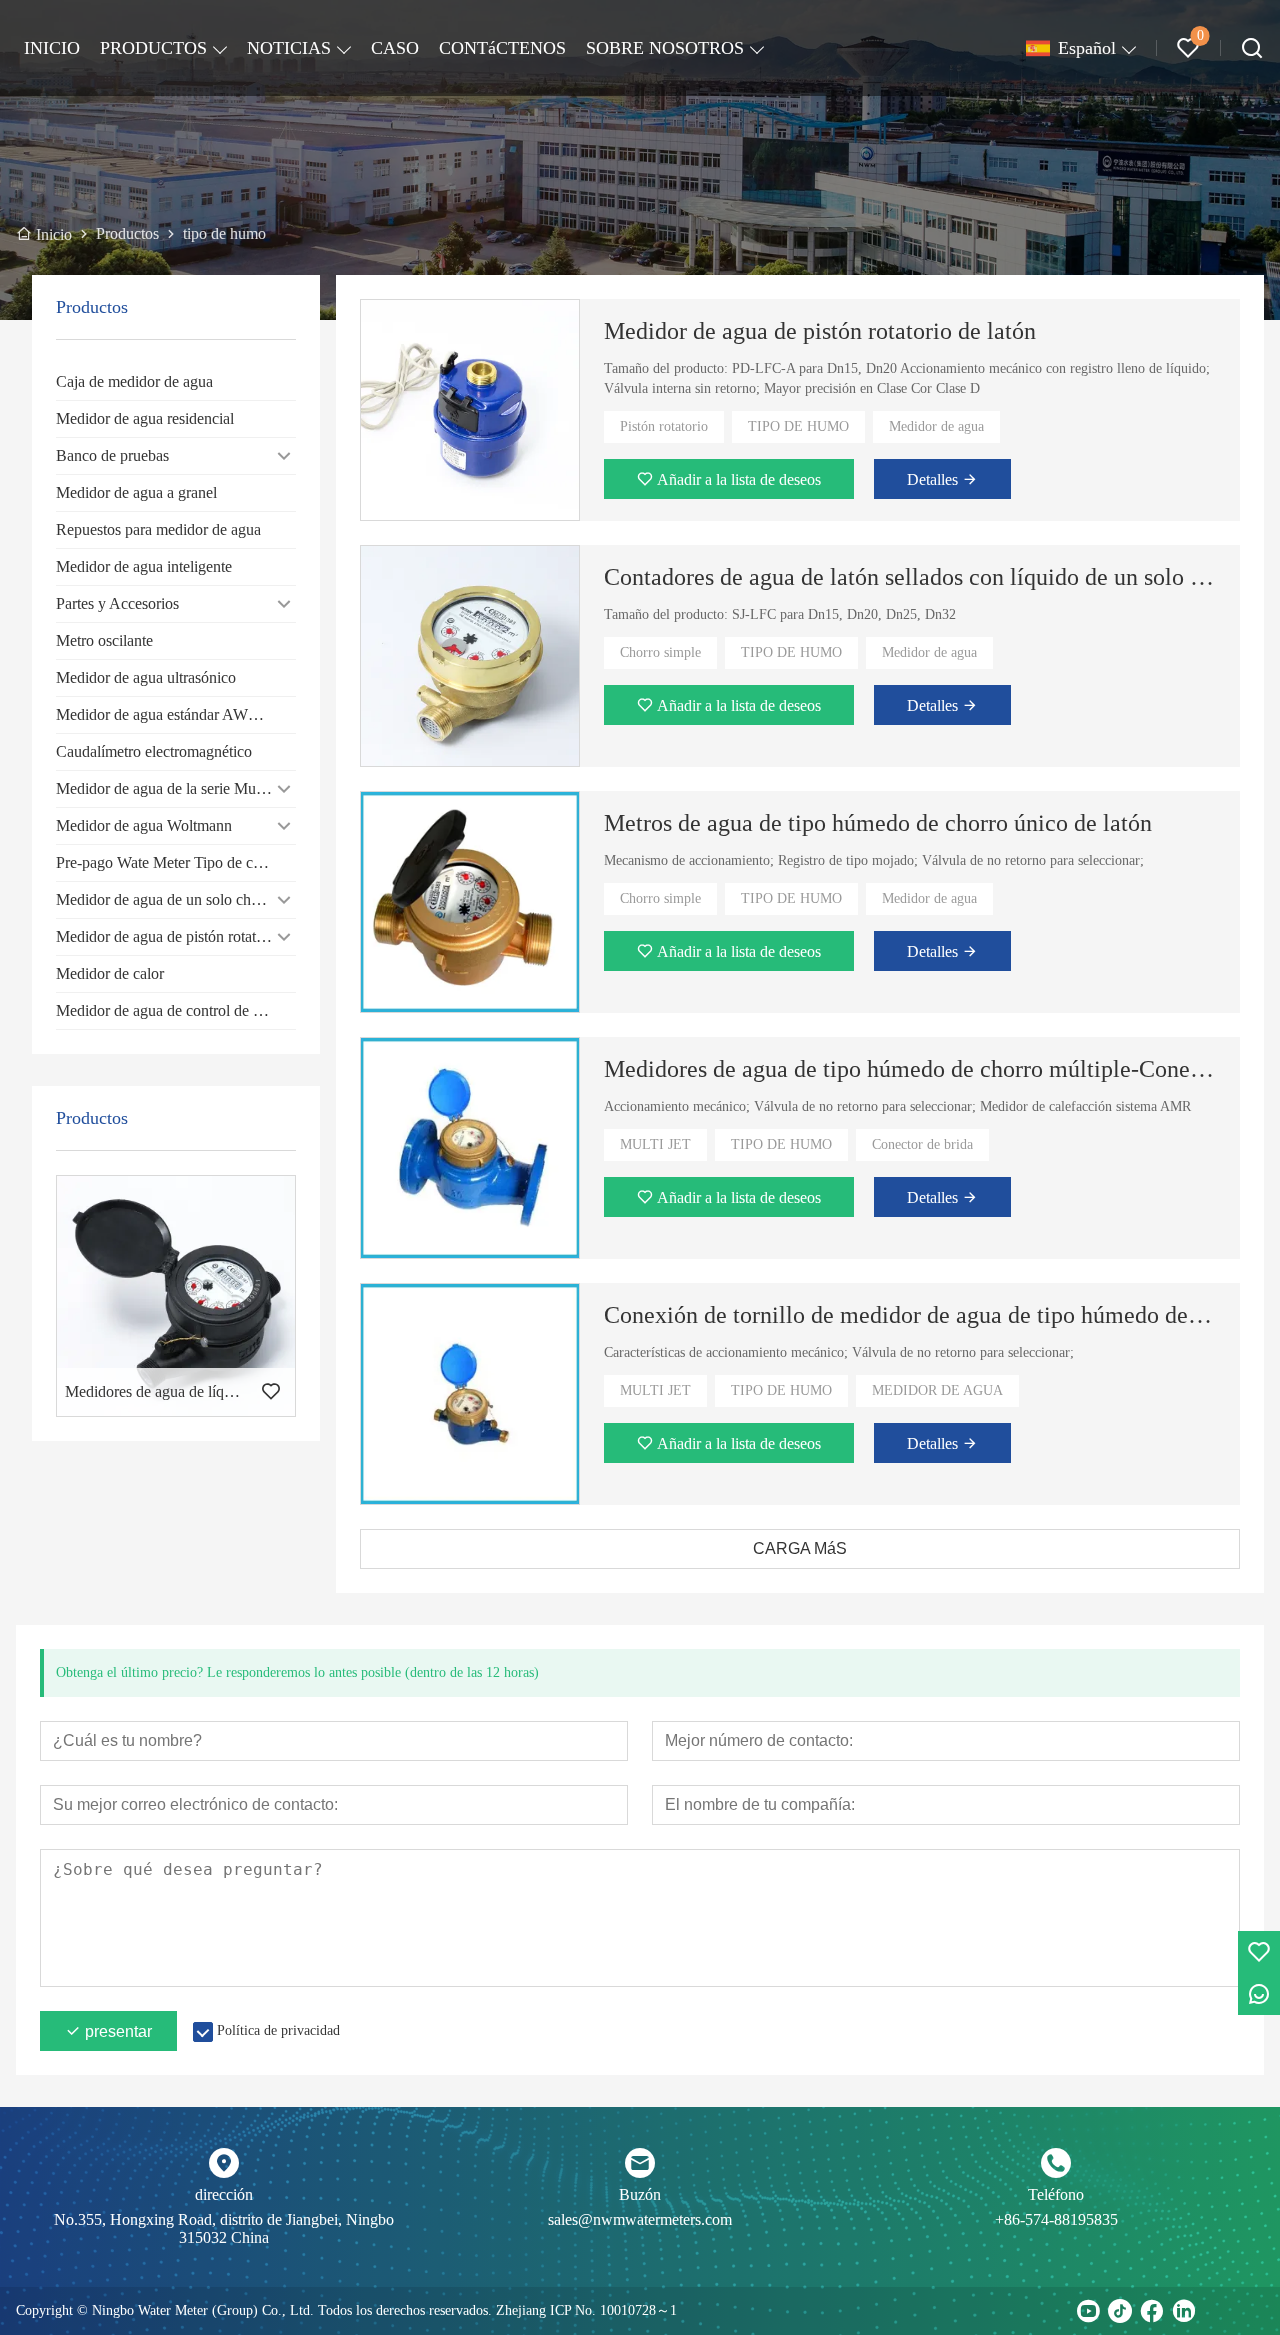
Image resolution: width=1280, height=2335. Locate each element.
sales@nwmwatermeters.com (640, 2219)
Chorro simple (660, 652)
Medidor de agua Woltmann (144, 825)
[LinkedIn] (1184, 2311)
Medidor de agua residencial (145, 418)
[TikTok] (1120, 2311)
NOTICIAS (289, 48)
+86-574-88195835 (1056, 2219)
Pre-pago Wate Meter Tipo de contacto (176, 862)
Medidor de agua (936, 426)
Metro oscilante (104, 640)
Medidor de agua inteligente (144, 566)
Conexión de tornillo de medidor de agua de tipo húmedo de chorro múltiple (910, 1315)
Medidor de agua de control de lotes (169, 1010)
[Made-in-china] (1216, 2311)
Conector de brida (922, 1144)
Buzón (640, 2194)
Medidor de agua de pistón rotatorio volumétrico (176, 936)
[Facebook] (1152, 2311)
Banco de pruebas (112, 455)
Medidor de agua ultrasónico (146, 677)
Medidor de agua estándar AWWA (164, 714)
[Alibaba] (1248, 2311)
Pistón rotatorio (664, 426)
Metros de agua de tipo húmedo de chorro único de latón (878, 823)
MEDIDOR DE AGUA (937, 1390)
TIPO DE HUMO (798, 426)
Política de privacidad (278, 2030)
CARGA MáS (800, 1548)
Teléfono (1056, 2194)
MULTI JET (655, 1144)
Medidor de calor (110, 973)
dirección (224, 2194)
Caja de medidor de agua (134, 381)
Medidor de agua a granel (136, 492)
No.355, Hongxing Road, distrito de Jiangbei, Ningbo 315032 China (224, 2228)
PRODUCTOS (153, 48)
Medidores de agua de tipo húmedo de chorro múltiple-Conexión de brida (910, 1069)
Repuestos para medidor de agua (158, 529)
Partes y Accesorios (117, 603)
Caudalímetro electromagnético (154, 751)
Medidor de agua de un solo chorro (166, 899)
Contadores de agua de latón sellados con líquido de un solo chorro (910, 577)
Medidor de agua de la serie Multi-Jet (173, 788)
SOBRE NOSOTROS (665, 48)
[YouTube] (1088, 2311)
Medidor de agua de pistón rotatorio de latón (820, 331)
